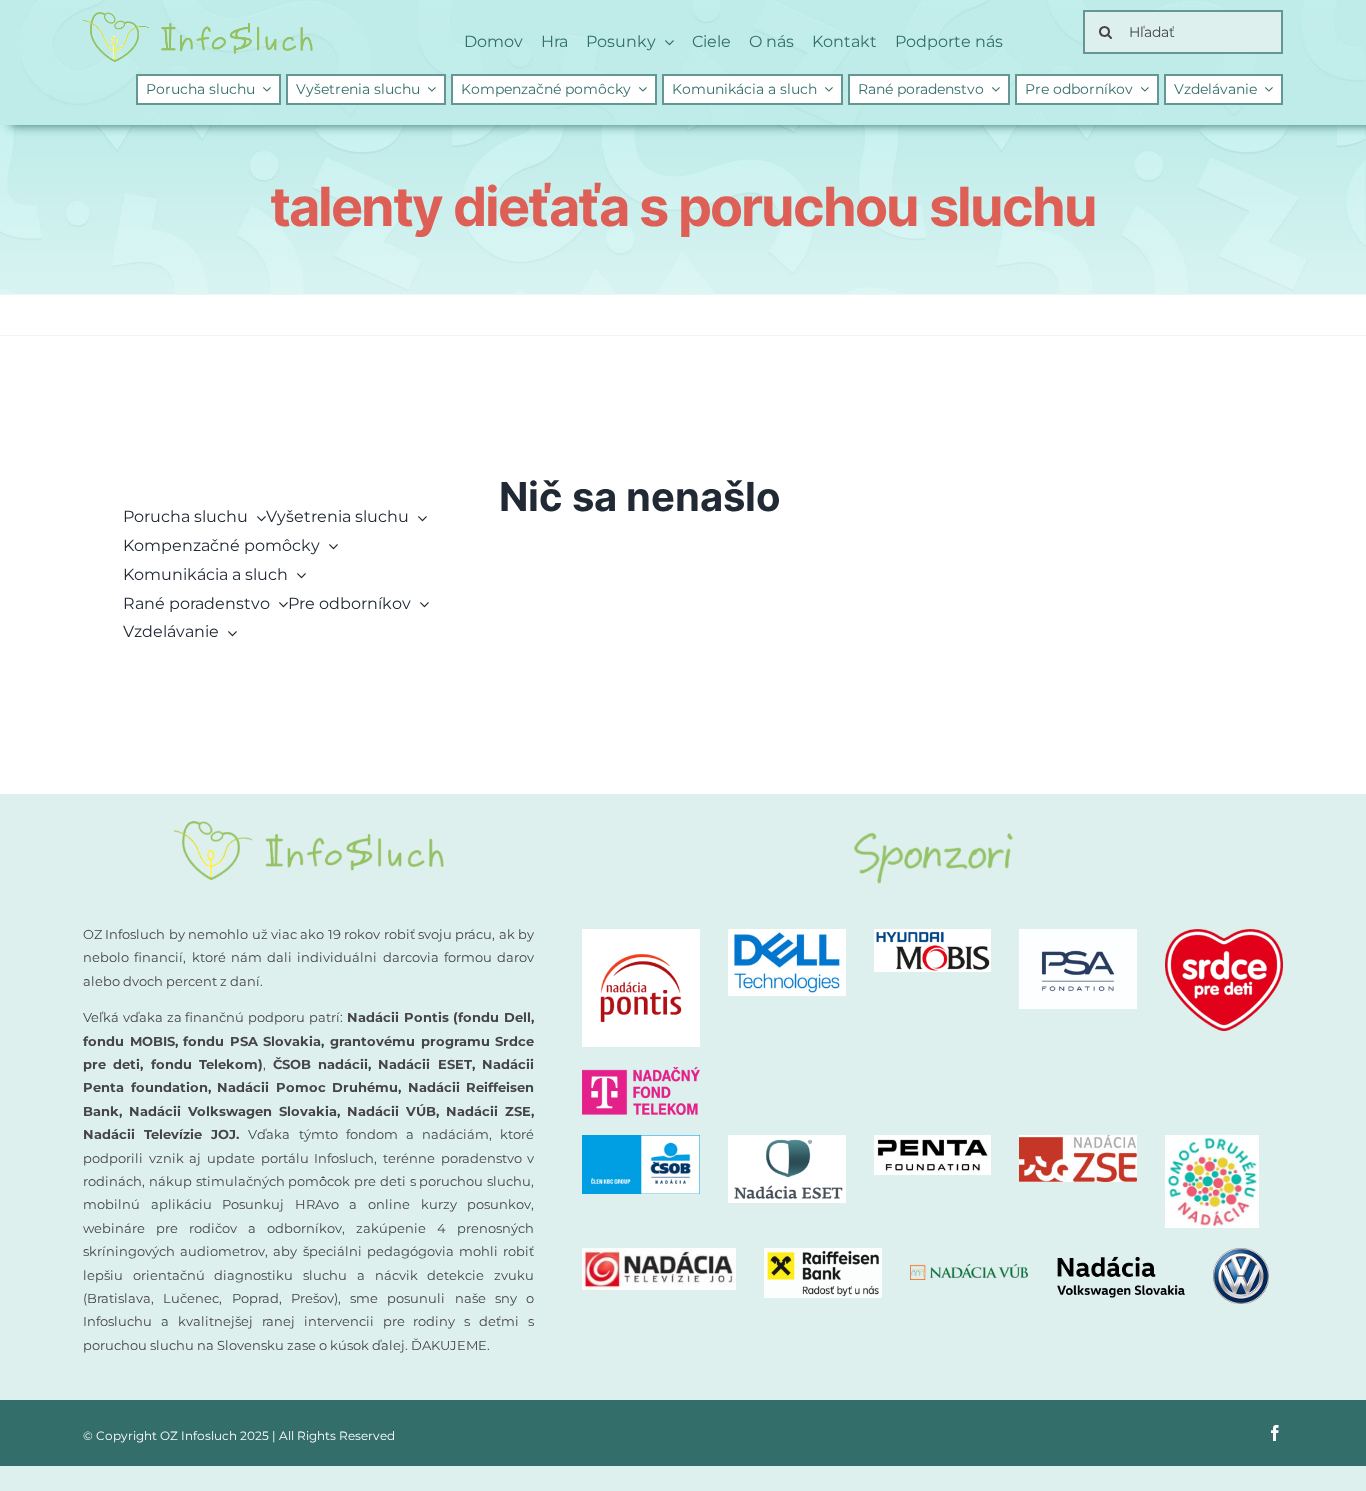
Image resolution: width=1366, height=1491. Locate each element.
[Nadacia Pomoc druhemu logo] (1212, 1142)
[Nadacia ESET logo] (787, 1142)
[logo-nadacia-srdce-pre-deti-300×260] (1224, 936)
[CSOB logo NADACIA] (641, 1142)
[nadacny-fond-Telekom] (641, 1074)
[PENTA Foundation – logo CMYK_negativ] (933, 1142)
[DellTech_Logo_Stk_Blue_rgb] (787, 936)
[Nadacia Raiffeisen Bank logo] (823, 1255)
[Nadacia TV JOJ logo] (659, 1255)
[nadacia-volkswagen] (1162, 1255)
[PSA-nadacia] (1078, 936)
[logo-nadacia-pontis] (641, 936)
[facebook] (1275, 1433)
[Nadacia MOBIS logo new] (933, 936)
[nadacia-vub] (969, 1271)
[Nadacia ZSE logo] (1078, 1142)
